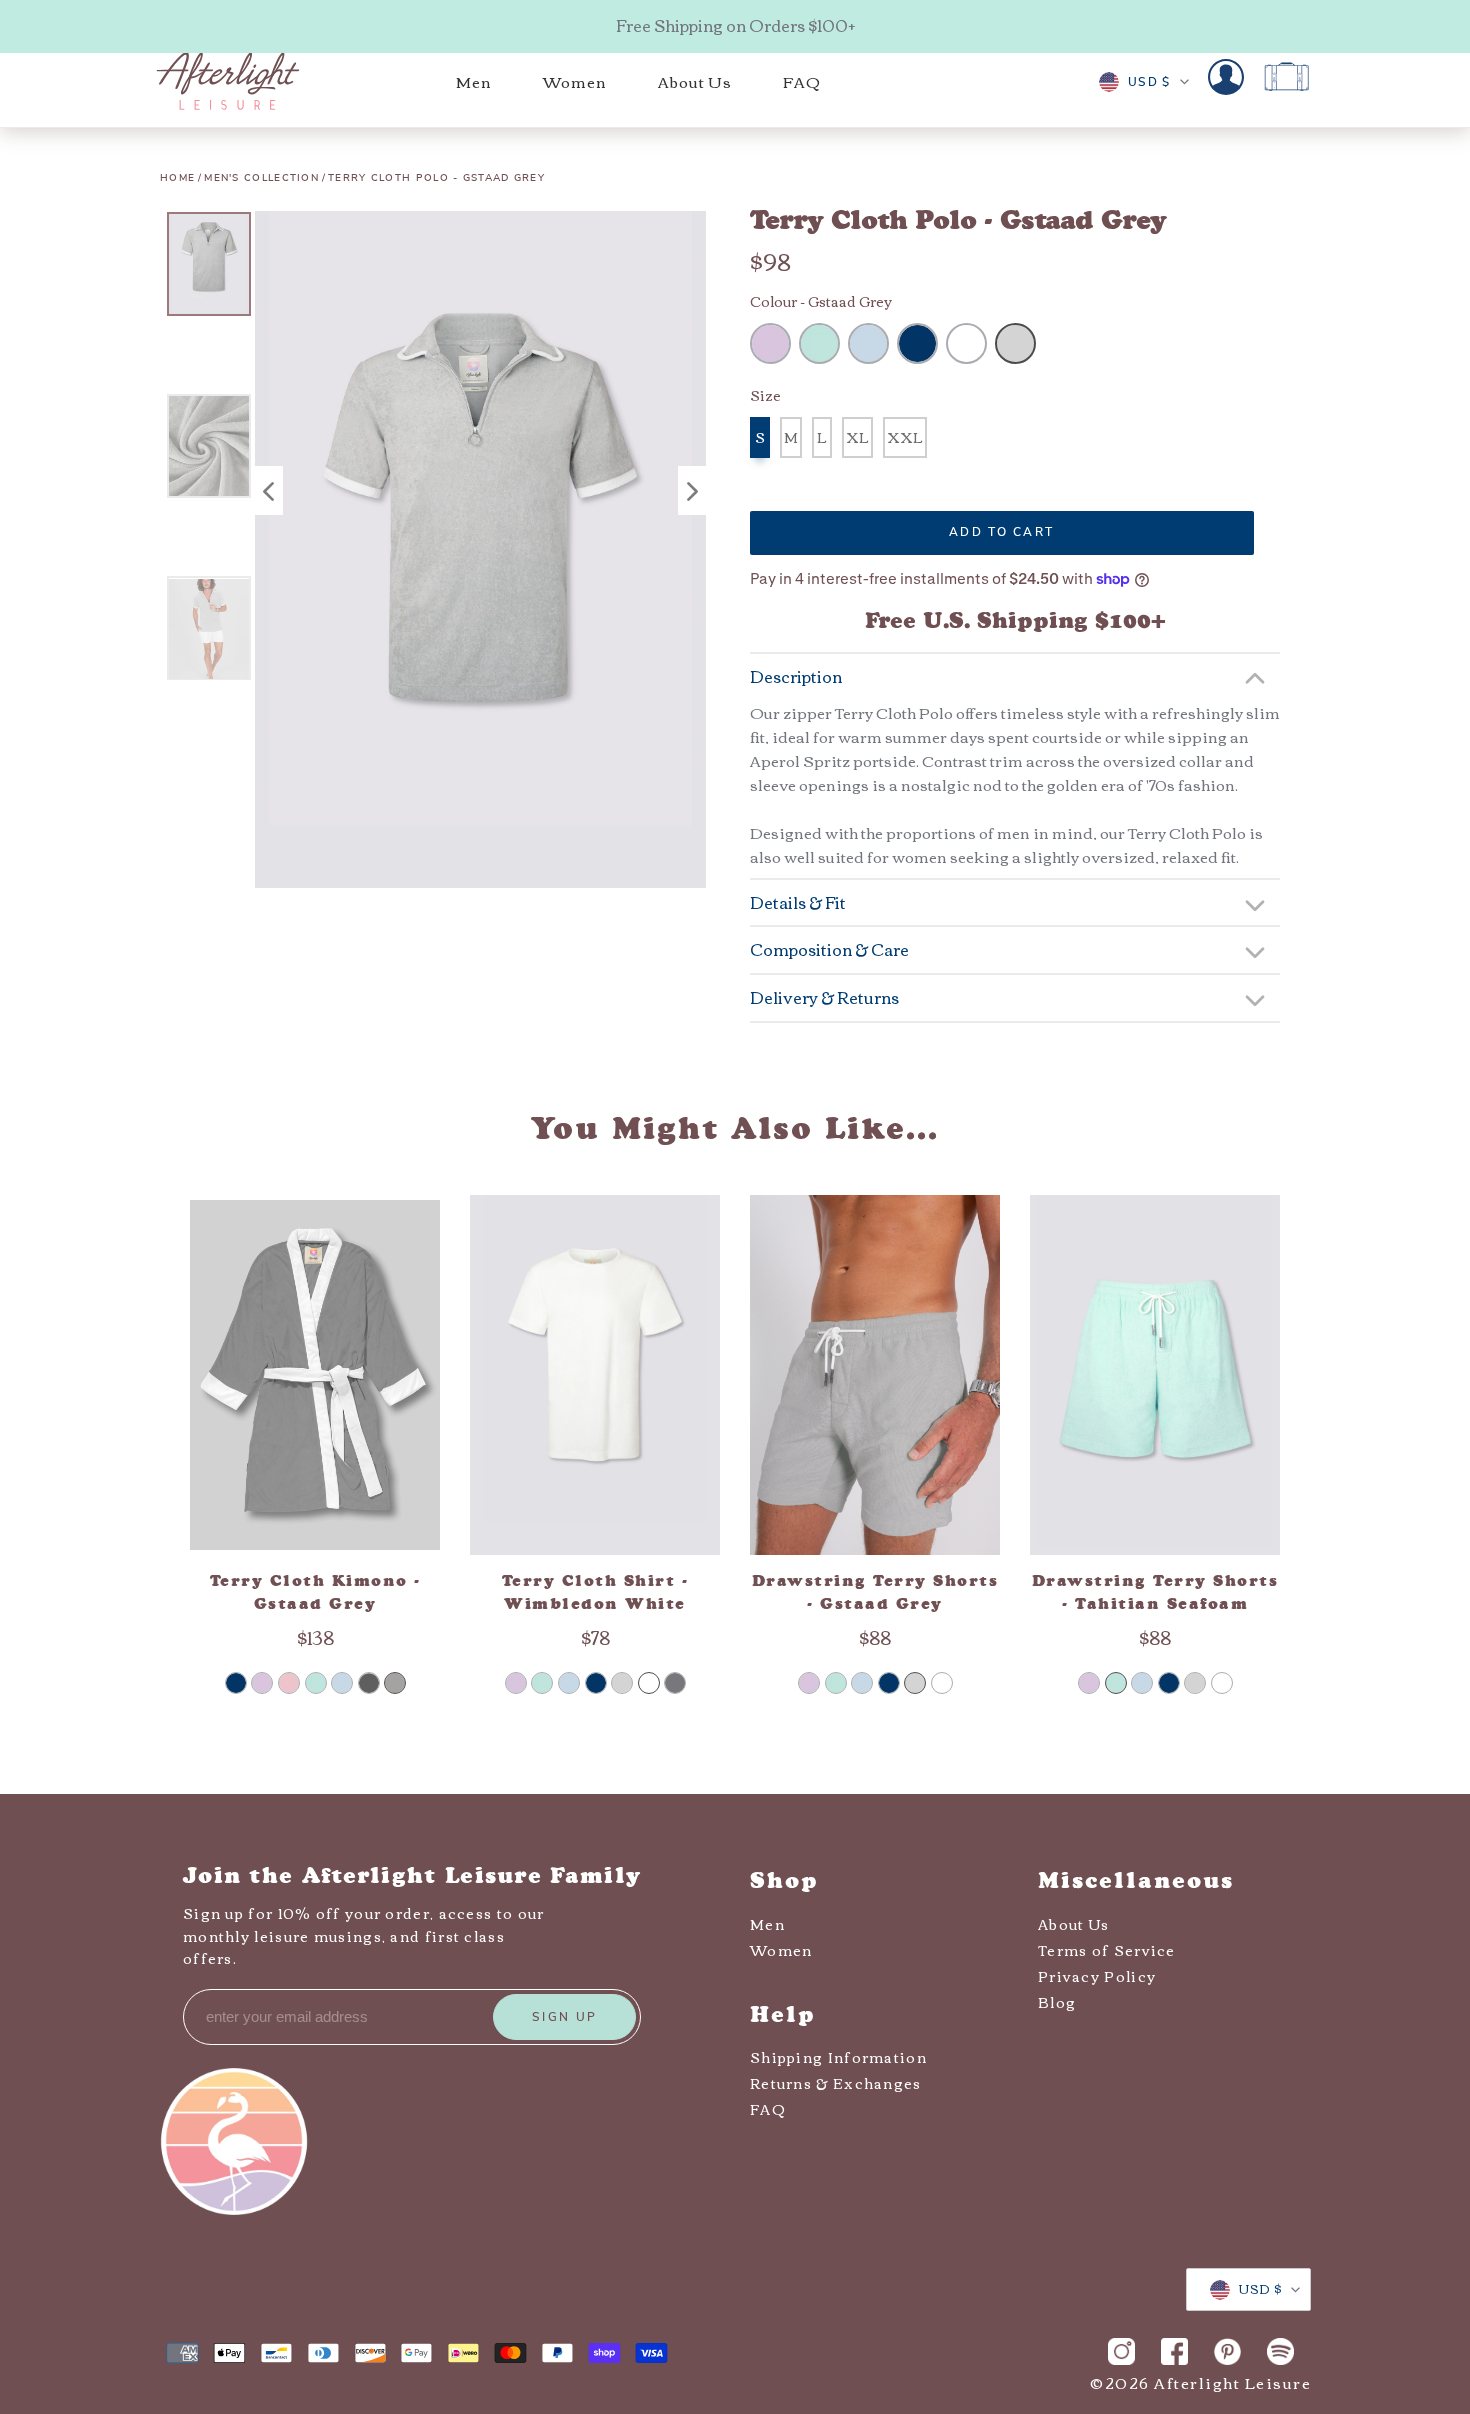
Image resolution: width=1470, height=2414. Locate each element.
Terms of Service (1107, 1950)
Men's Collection (261, 178)
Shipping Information (838, 2057)
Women (781, 1950)
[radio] (770, 343)
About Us (1073, 1924)
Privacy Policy (1097, 1976)
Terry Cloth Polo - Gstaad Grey (436, 178)
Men (767, 1924)
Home (177, 178)
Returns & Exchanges (836, 2083)
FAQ (768, 2109)
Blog (1057, 2002)
